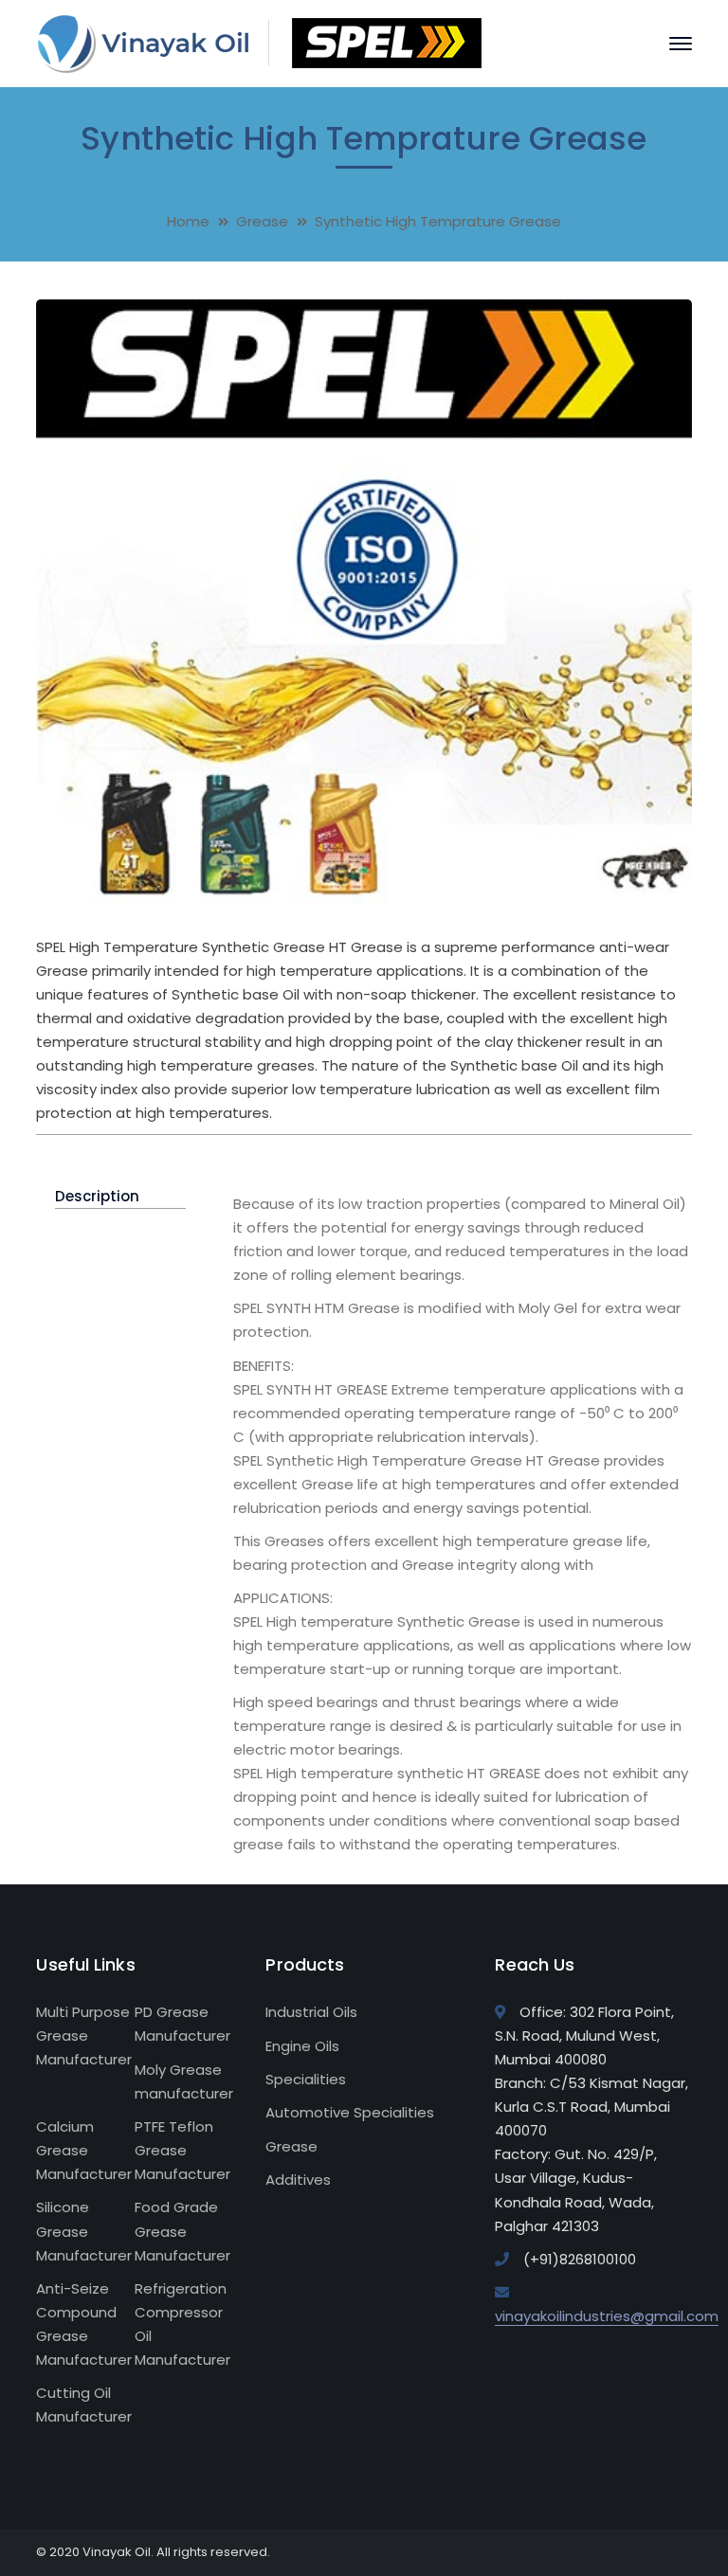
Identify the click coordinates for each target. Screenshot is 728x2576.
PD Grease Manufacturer (182, 2024)
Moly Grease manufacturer (184, 2081)
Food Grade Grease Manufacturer (182, 2231)
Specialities (306, 2079)
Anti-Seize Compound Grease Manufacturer (84, 2324)
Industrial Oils (311, 2012)
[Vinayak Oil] (259, 42)
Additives (298, 2180)
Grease (262, 221)
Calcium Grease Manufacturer (84, 2150)
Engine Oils (302, 2046)
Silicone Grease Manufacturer (84, 2231)
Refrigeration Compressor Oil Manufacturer (182, 2324)
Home (188, 221)
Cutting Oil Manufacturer (84, 2405)
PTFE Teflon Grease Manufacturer (182, 2150)
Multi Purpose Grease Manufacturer (84, 2036)
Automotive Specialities (350, 2112)
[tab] (120, 1197)
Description (97, 1196)
